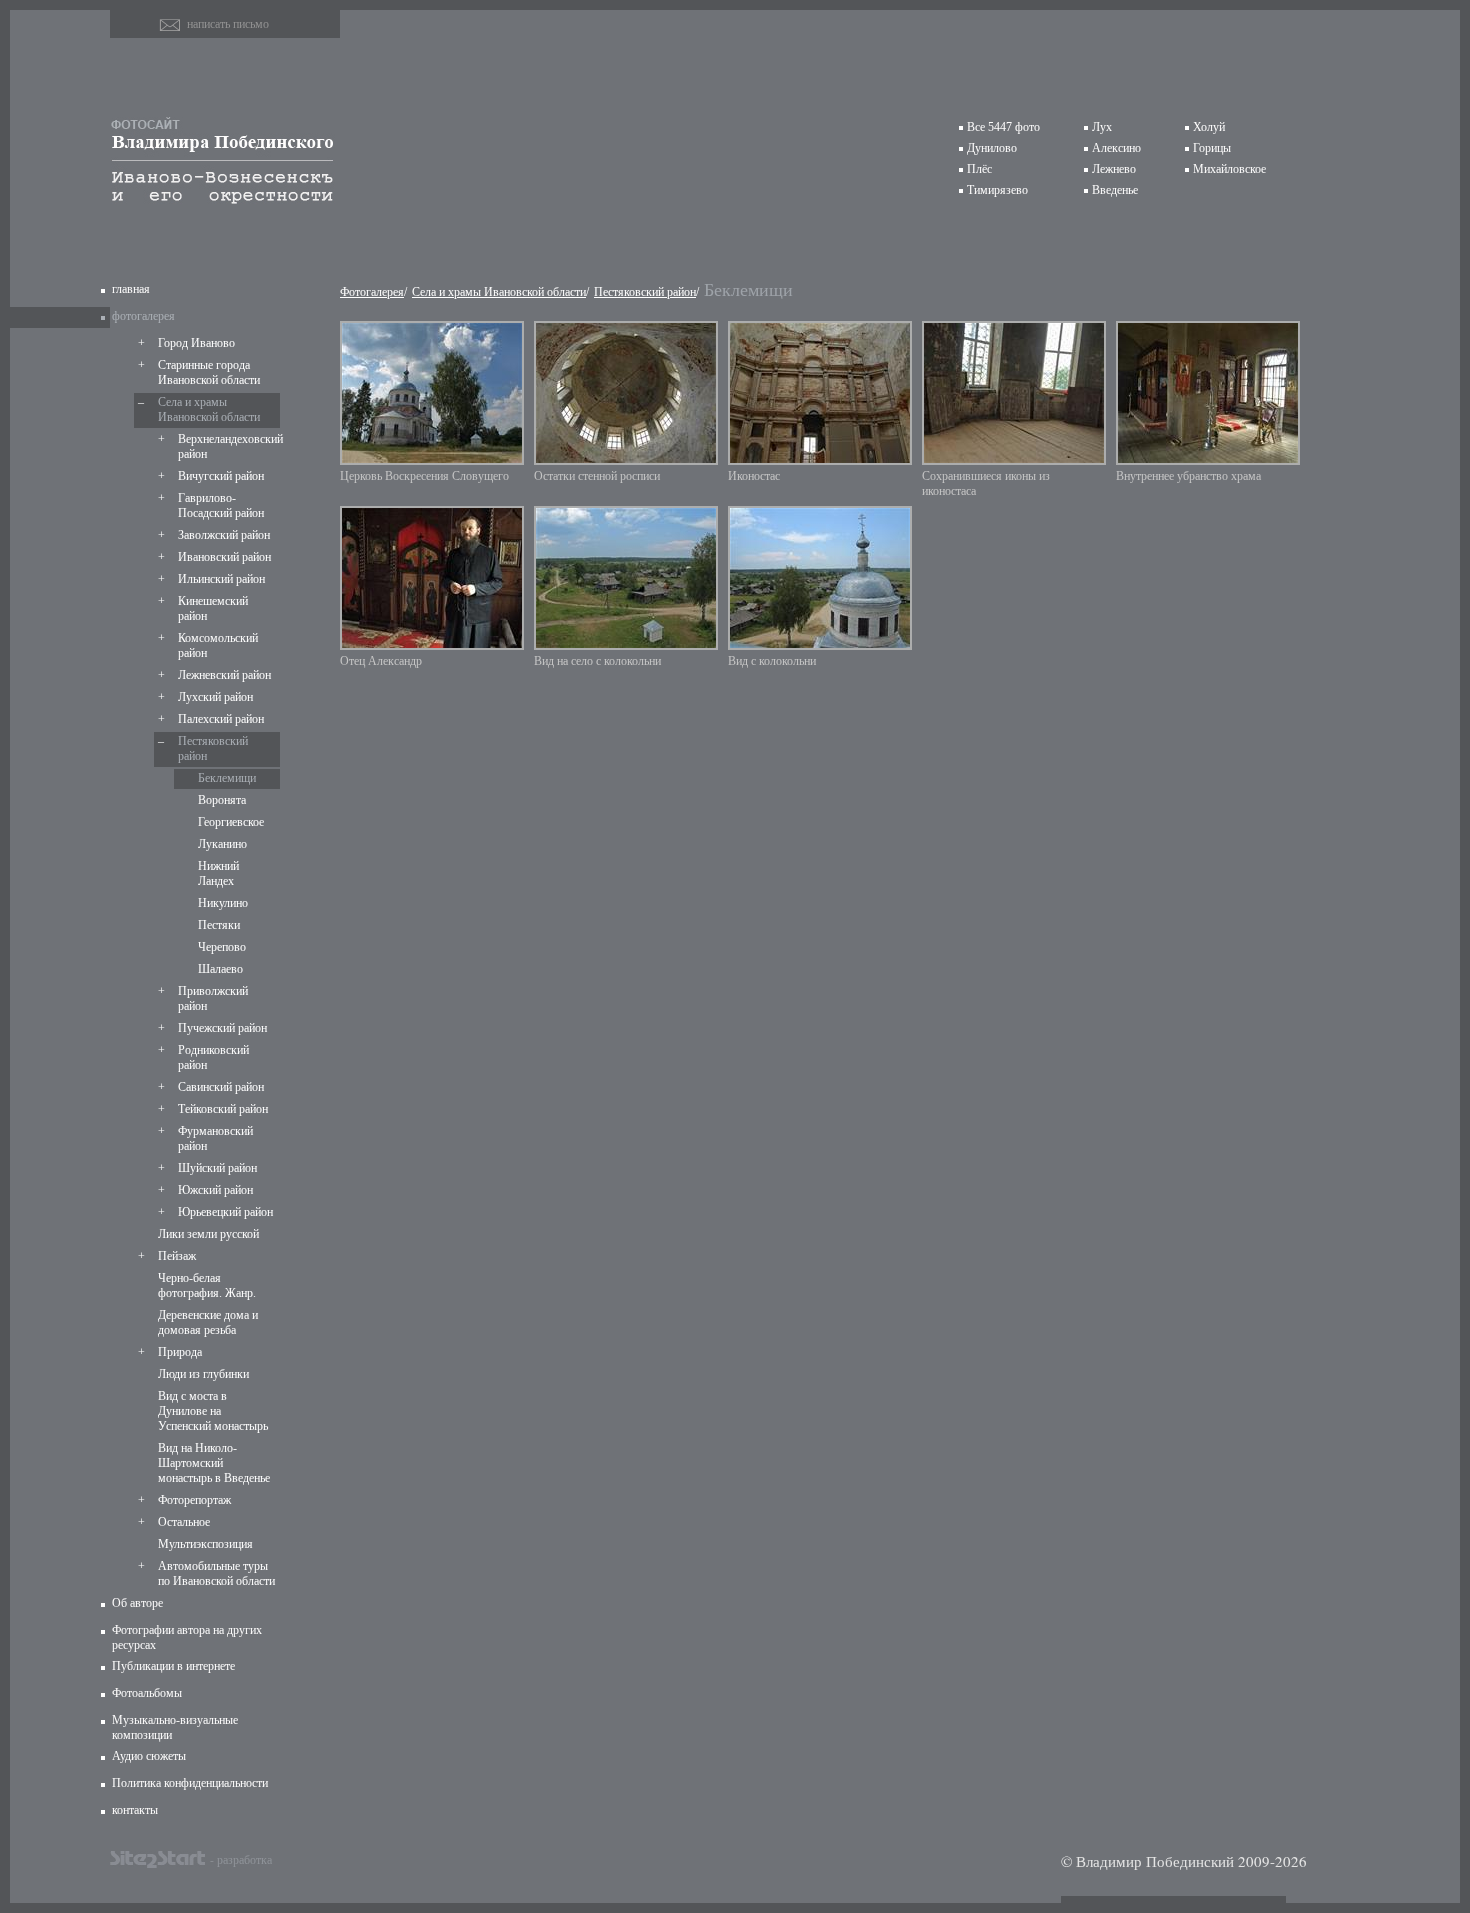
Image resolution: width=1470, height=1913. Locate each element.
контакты (135, 1810)
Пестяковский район (213, 748)
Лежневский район (224, 675)
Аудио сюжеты (149, 1756)
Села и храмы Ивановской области (209, 409)
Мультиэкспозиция (205, 1544)
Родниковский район (213, 1057)
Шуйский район (217, 1168)
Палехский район (221, 719)
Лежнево (1114, 169)
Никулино (223, 903)
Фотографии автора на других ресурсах (187, 1637)
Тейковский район (223, 1109)
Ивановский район (224, 557)
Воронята (222, 800)
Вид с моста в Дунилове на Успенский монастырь (213, 1411)
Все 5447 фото (1003, 127)
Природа (180, 1352)
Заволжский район (224, 535)
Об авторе (137, 1603)
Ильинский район (221, 579)
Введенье (1115, 190)
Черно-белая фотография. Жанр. (207, 1285)
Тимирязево (997, 190)
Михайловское (1229, 169)
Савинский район (221, 1087)
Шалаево (220, 969)
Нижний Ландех (218, 873)
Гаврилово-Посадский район (221, 505)
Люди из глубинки (203, 1374)
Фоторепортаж (194, 1500)
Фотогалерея (372, 292)
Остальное (184, 1522)
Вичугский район (221, 476)
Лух (1102, 127)
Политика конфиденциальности (190, 1783)
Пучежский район (222, 1028)
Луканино (222, 844)
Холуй (1209, 127)
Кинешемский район (213, 608)
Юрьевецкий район (225, 1212)
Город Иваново (196, 343)
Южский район (215, 1190)
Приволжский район (213, 998)
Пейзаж (177, 1256)
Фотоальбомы (147, 1693)
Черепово (222, 947)
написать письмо (228, 24)
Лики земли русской (208, 1234)
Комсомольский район (218, 645)
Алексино (1116, 148)
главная (131, 289)
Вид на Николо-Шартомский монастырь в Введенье (214, 1463)
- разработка (241, 1859)
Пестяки (219, 925)
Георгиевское (231, 822)
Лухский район (215, 697)
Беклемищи (227, 778)
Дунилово (992, 148)
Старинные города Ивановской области (209, 372)
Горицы (1212, 148)
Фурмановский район (215, 1138)
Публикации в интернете (173, 1666)
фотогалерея (143, 316)
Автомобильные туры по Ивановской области (216, 1573)
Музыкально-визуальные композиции (175, 1727)
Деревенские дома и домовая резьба (208, 1322)
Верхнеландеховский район (227, 446)
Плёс (979, 169)
